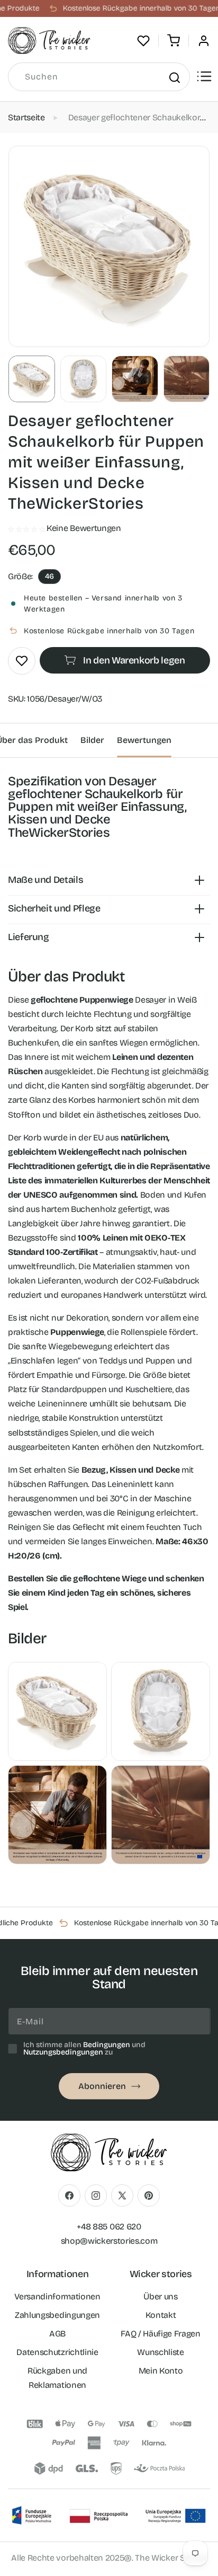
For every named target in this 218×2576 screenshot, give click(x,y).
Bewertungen (144, 740)
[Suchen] (174, 77)
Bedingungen (107, 2045)
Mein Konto (161, 2371)
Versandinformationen (57, 2296)
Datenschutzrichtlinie (57, 2352)
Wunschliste (160, 2352)
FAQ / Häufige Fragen (161, 2334)
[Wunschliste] (143, 41)
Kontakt (161, 2315)
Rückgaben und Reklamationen (57, 2378)
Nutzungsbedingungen (63, 2052)
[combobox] (99, 77)
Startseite (26, 117)
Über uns (160, 2296)
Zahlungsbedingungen (57, 2315)
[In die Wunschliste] (22, 661)
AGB (57, 2334)
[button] (174, 41)
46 (49, 576)
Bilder (92, 740)
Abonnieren (102, 2086)
